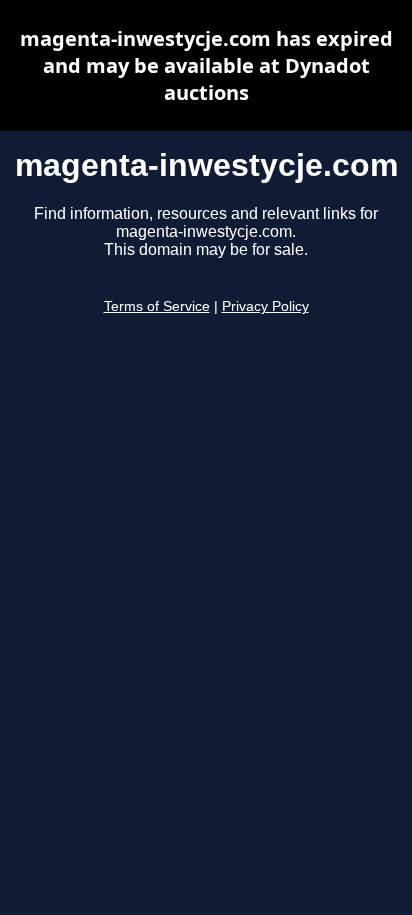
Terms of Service (157, 306)
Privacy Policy (265, 306)
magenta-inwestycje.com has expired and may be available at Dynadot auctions (206, 65)
